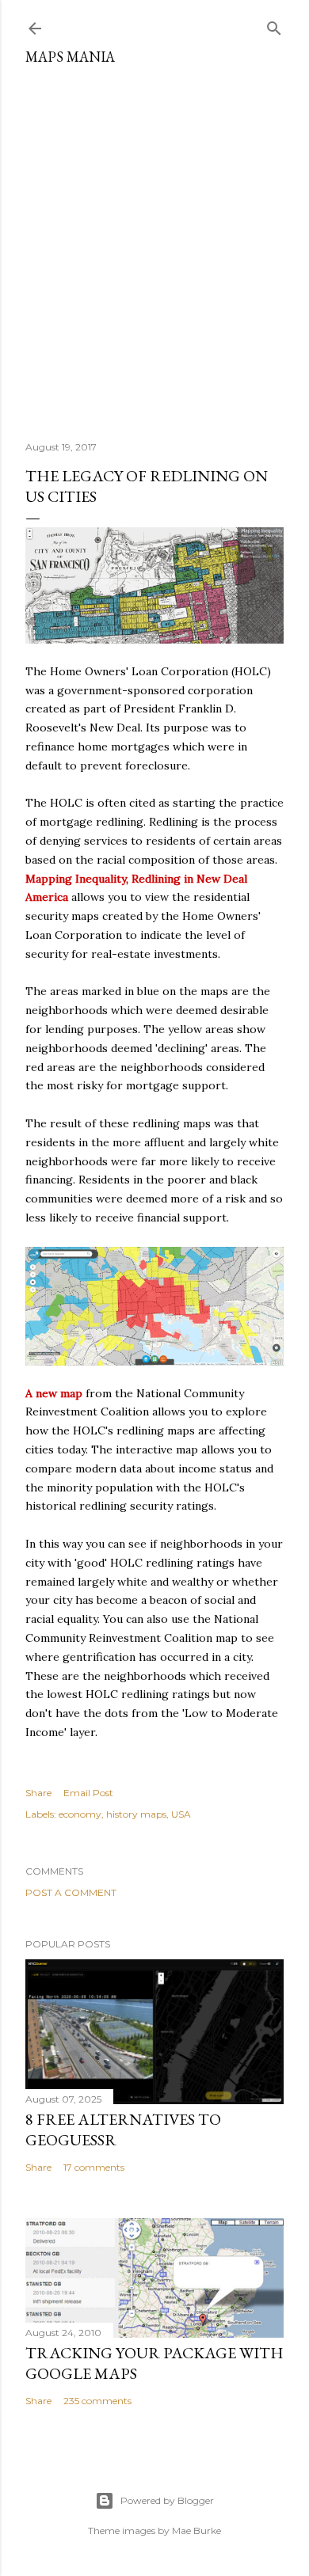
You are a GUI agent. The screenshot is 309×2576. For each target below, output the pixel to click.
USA (181, 1814)
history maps (136, 1814)
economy (80, 1814)
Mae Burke (196, 2530)
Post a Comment (71, 1892)
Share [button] (38, 1793)
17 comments (94, 2167)
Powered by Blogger (167, 2500)
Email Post (88, 1793)
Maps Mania (70, 57)
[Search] (274, 25)
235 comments (97, 2401)
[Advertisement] (154, 247)
